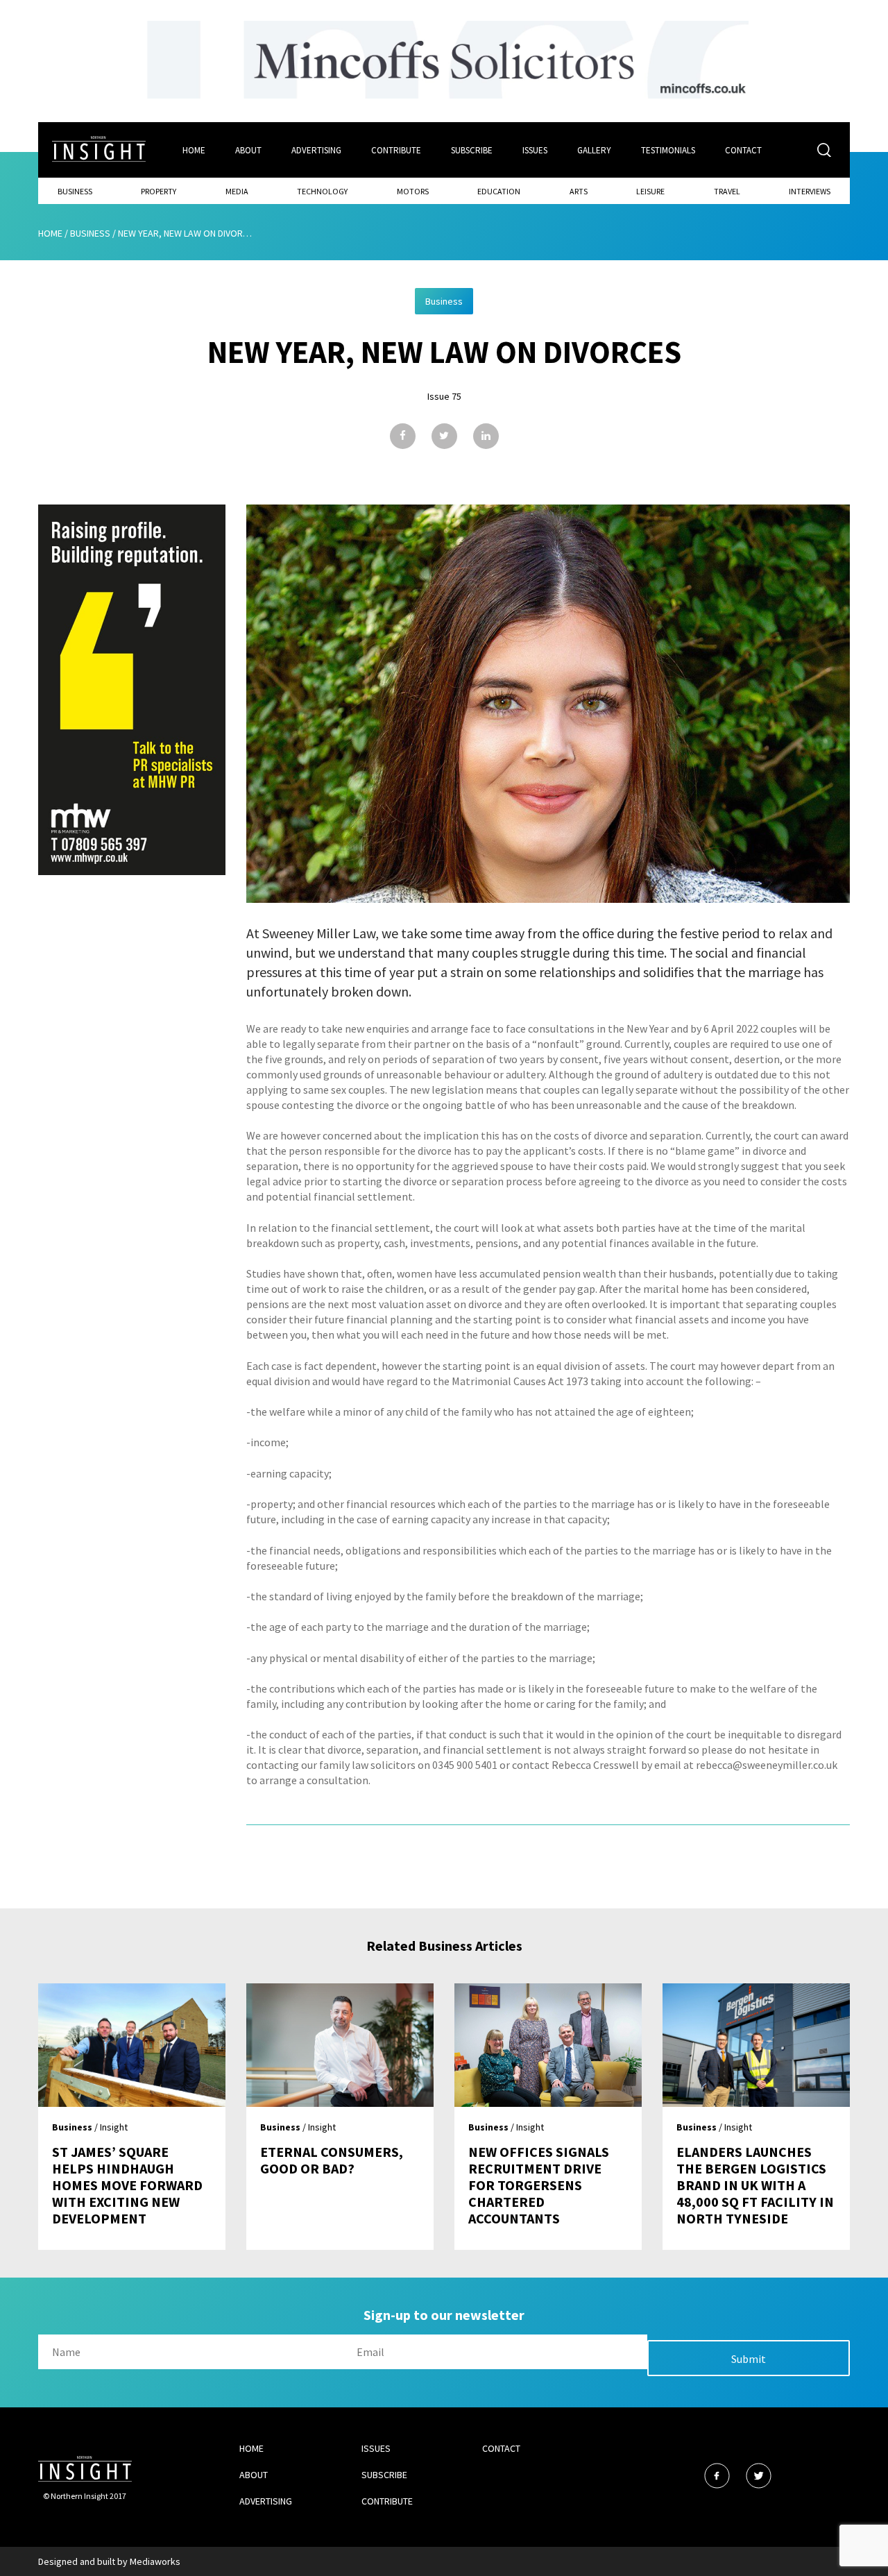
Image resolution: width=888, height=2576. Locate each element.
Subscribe (472, 150)
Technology (322, 191)
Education (499, 191)
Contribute (396, 150)
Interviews (810, 191)
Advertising (316, 150)
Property (159, 191)
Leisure (650, 191)
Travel (727, 191)
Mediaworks (155, 2561)
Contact (743, 150)
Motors (413, 191)
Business (75, 191)
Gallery (594, 150)
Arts (579, 191)
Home (194, 150)
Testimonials (668, 150)
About (248, 150)
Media (237, 191)
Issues (535, 150)
